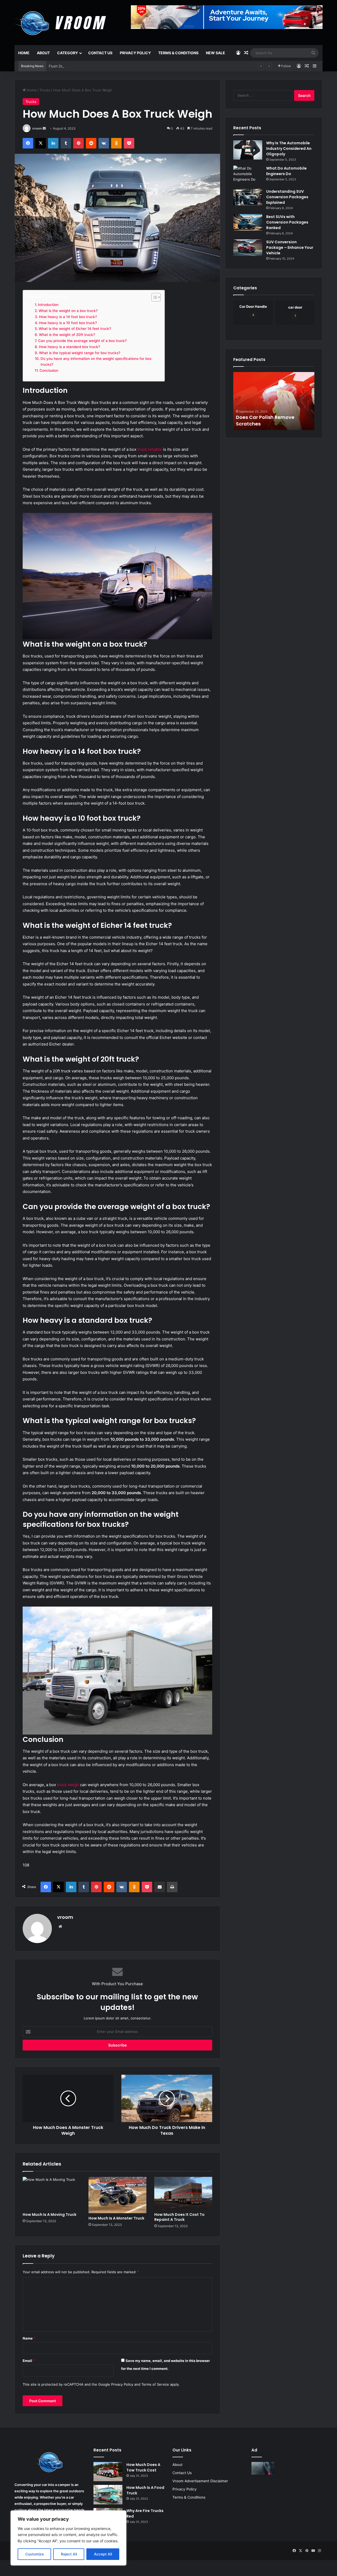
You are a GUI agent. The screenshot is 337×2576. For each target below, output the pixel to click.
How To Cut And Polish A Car (270, 424)
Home (24, 53)
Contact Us (100, 53)
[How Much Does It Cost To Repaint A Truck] (183, 2193)
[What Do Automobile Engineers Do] (248, 175)
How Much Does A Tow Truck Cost (143, 2467)
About (43, 53)
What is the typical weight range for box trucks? (80, 353)
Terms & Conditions (178, 53)
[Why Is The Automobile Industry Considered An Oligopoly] (248, 150)
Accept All (103, 2554)
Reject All (69, 2554)
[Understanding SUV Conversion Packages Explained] (248, 197)
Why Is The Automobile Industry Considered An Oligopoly (289, 148)
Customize (34, 2554)
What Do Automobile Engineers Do (286, 171)
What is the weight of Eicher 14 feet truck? (75, 329)
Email (29, 2361)
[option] (274, 401)
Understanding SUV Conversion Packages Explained (287, 197)
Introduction (48, 305)
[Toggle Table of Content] (153, 297)
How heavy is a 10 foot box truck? (68, 323)
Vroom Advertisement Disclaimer (200, 2481)
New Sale (215, 53)
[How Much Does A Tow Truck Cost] (108, 2472)
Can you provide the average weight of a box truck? (82, 341)
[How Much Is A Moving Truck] (52, 2193)
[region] (68, 2538)
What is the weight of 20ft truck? (67, 335)
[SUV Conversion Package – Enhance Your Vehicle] (248, 248)
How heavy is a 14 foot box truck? (68, 317)
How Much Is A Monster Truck (116, 2218)
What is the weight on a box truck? (68, 311)
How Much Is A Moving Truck (49, 2215)
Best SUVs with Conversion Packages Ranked (287, 222)
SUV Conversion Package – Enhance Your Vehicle (290, 247)
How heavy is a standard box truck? (70, 347)
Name (29, 2338)
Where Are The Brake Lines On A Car (79, 66)
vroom (37, 128)
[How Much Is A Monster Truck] (117, 2195)
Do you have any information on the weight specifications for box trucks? (96, 361)
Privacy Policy (135, 53)
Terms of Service (155, 2384)
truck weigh (68, 1785)
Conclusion (49, 370)
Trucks (45, 90)
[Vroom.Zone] (61, 21)
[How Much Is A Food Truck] (108, 2495)
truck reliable (149, 449)
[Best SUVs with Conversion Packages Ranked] (248, 222)
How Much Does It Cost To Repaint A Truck (179, 2217)
